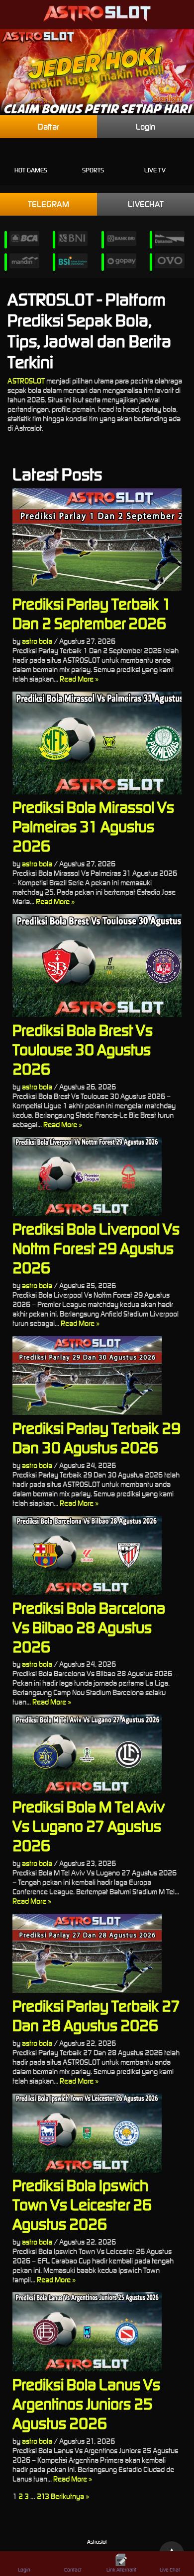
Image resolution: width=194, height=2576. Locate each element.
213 (43, 2496)
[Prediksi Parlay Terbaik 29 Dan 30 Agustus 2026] (97, 1375)
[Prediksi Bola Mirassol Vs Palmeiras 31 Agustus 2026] (97, 743)
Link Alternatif (121, 2570)
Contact (73, 2570)
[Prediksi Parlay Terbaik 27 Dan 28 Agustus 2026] (97, 1953)
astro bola (37, 641)
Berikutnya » (70, 2496)
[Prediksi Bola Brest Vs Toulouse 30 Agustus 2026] (97, 966)
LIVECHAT (146, 204)
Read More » (79, 679)
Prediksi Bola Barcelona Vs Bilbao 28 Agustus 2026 (89, 1627)
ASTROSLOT (26, 381)
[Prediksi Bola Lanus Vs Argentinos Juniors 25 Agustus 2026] (97, 2332)
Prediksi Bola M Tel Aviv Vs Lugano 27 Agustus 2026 (89, 1826)
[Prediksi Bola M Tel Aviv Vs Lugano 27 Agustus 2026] (97, 1754)
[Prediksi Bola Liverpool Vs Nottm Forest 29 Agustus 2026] (97, 1177)
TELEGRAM (48, 204)
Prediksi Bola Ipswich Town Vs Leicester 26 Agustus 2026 (82, 2205)
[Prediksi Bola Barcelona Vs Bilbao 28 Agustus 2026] (97, 1555)
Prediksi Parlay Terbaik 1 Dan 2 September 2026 (92, 614)
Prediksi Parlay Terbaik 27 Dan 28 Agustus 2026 (96, 2016)
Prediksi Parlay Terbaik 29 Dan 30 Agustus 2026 (97, 1438)
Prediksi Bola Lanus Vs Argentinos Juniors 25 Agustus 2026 (86, 2404)
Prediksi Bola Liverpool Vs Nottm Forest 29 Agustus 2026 (96, 1248)
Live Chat (170, 2570)
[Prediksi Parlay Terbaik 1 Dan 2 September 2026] (97, 540)
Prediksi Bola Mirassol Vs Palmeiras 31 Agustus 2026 (93, 826)
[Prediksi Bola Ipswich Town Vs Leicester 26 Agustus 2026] (97, 2133)
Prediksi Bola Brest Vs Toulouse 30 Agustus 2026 (83, 1050)
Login (145, 127)
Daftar (48, 127)
